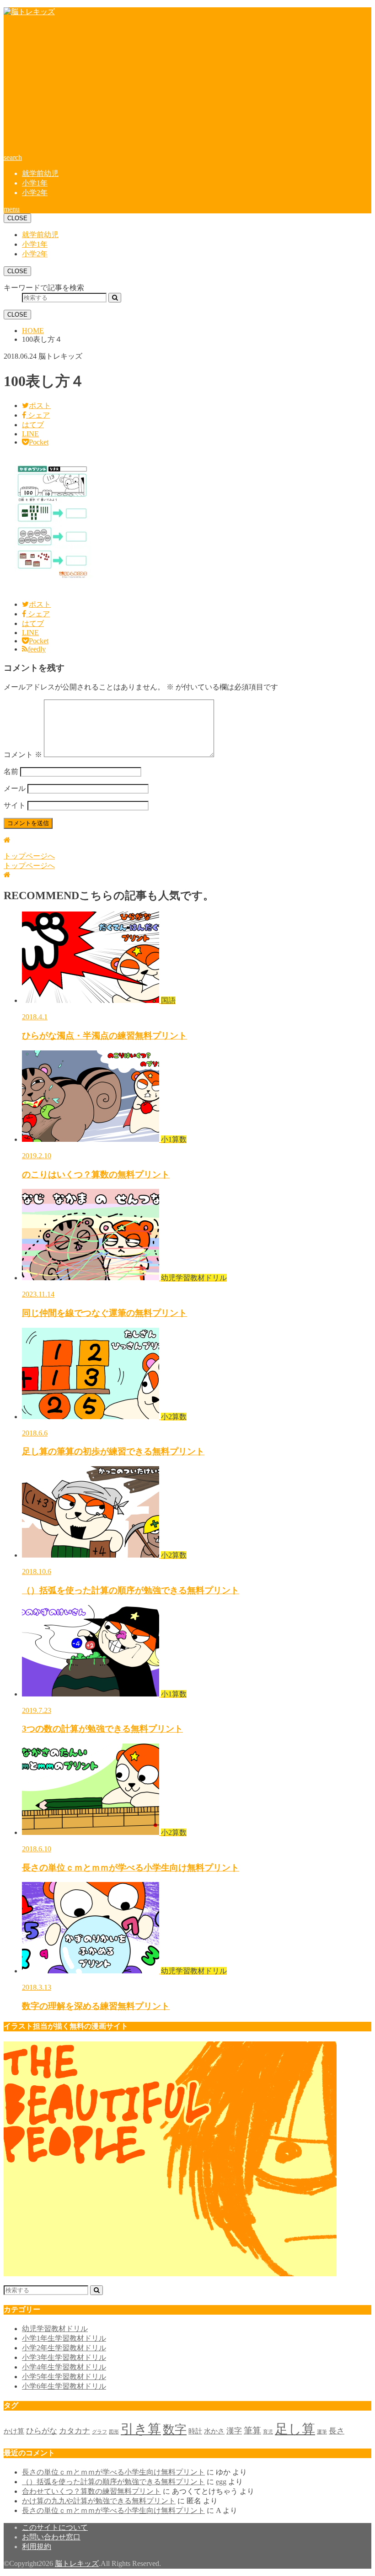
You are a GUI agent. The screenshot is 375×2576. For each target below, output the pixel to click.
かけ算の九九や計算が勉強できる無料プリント (99, 2501)
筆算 (252, 2430)
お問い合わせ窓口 (51, 2537)
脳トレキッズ (77, 2563)
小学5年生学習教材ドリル (64, 2377)
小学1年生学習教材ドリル (64, 2338)
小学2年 (35, 193)
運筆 (322, 2432)
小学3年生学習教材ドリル (64, 2357)
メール (15, 788)
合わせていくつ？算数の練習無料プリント (91, 2491)
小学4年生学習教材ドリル (64, 2367)
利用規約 (37, 2547)
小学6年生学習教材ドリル (64, 2386)
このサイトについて (55, 2527)
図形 (114, 2432)
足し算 (295, 2429)
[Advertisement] (187, 88)
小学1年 (35, 183)
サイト (15, 805)
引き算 (141, 2429)
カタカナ (75, 2431)
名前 (11, 771)
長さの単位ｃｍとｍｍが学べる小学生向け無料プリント (113, 2472)
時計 (195, 2431)
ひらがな (42, 2431)
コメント (23, 755)
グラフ (99, 2432)
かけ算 (14, 2431)
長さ (337, 2431)
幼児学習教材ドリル (55, 2329)
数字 (175, 2430)
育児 (268, 2432)
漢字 (234, 2431)
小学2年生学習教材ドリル (64, 2348)
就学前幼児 (40, 173)
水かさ (214, 2431)
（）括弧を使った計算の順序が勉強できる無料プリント (113, 2482)
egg (221, 2482)
